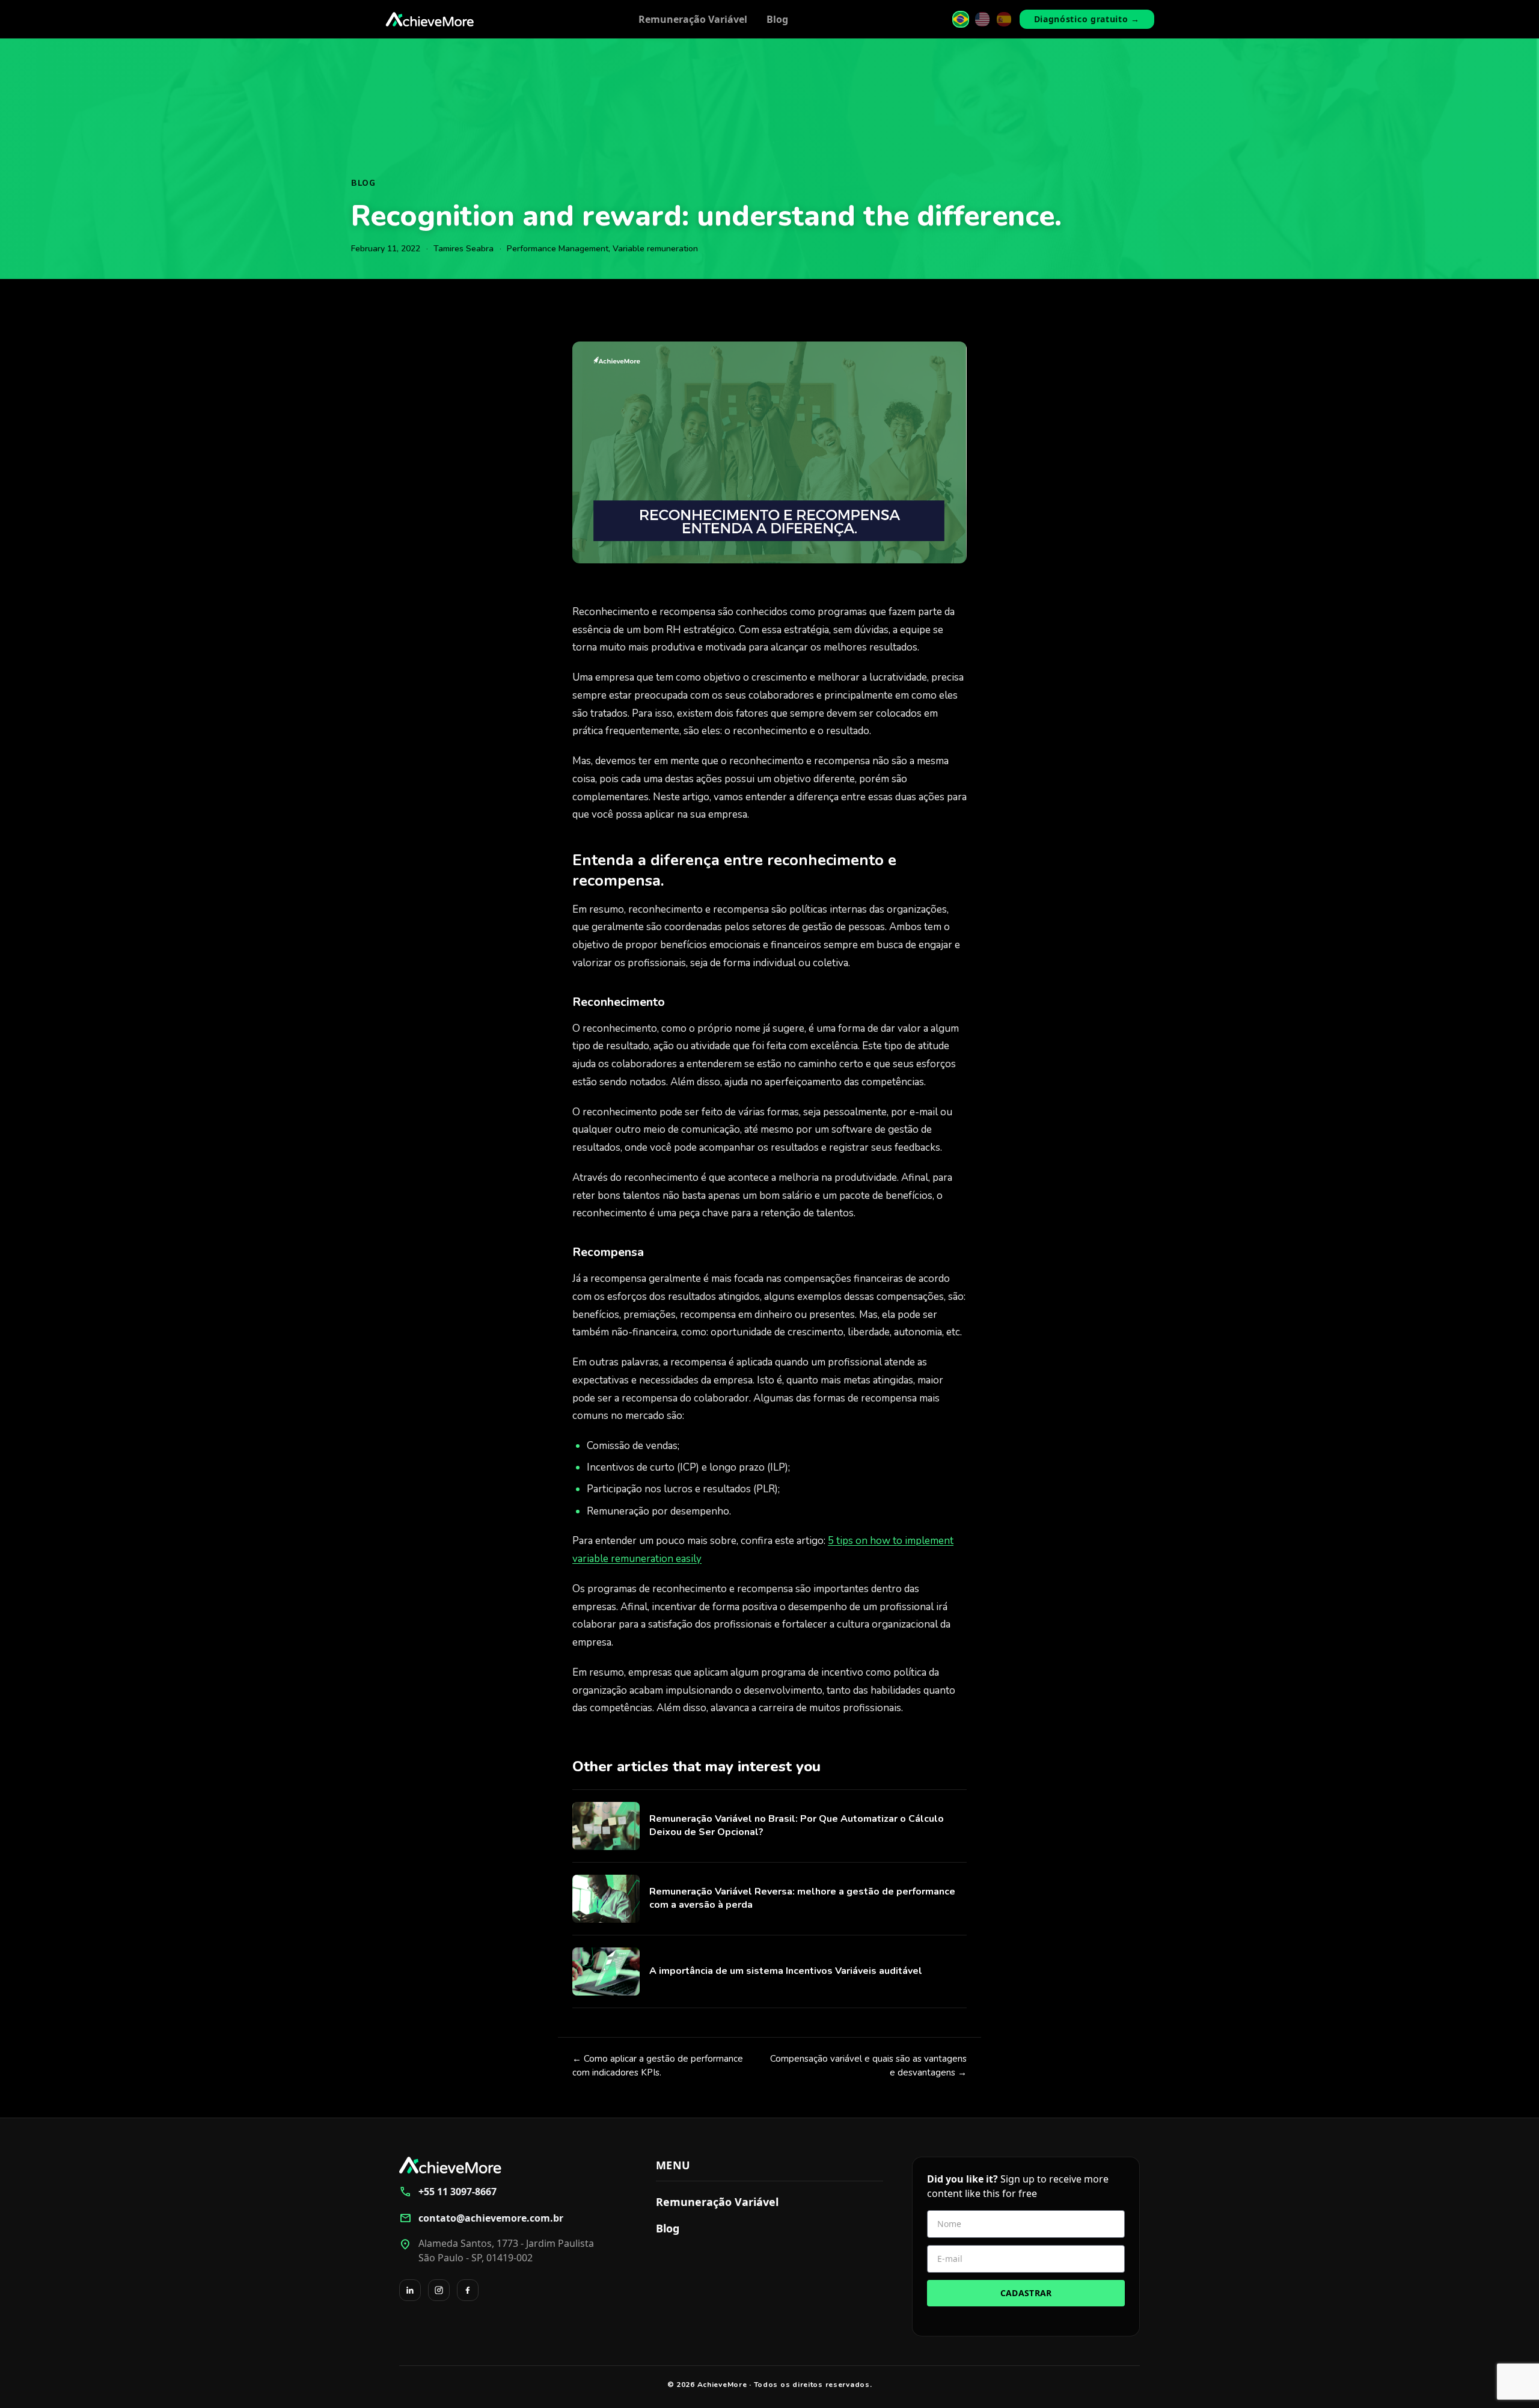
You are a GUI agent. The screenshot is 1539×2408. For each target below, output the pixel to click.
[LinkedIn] (410, 2290)
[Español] (1004, 19)
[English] (982, 19)
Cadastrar (1026, 2293)
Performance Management (558, 249)
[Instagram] (439, 2290)
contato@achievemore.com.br (481, 2218)
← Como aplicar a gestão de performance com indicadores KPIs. (658, 2066)
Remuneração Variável (693, 19)
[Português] (961, 19)
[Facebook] (468, 2290)
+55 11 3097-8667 (448, 2192)
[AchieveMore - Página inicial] (430, 19)
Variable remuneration (655, 249)
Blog (777, 19)
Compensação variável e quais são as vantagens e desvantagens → (868, 2066)
